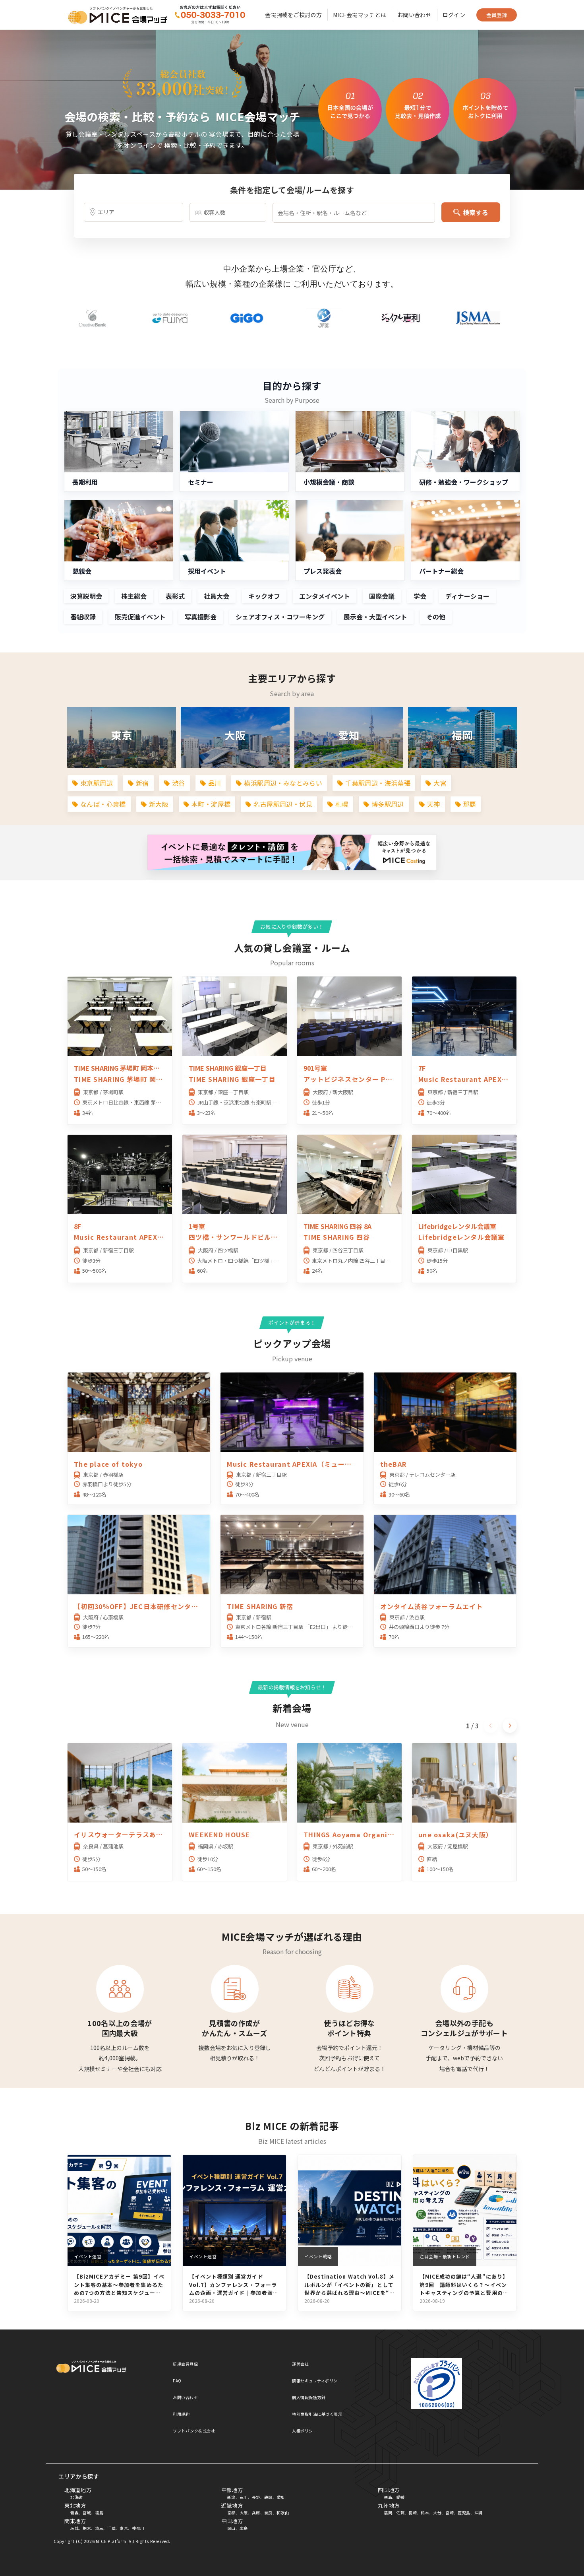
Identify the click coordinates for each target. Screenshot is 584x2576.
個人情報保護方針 (309, 2397)
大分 (437, 2513)
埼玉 (99, 2528)
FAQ (177, 2381)
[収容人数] (228, 212)
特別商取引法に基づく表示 (317, 2414)
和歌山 (283, 2513)
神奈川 (138, 2528)
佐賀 (400, 2513)
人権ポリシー (305, 2431)
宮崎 (450, 2513)
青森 (74, 2513)
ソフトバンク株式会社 (194, 2431)
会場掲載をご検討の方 (293, 15)
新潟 (231, 2497)
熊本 (425, 2513)
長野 (256, 2497)
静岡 (268, 2497)
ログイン (454, 15)
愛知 (281, 2497)
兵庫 (256, 2513)
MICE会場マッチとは (360, 15)
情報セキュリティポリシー (317, 2381)
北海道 (77, 2497)
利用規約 (181, 2414)
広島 (244, 2528)
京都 (231, 2513)
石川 (244, 2497)
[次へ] (510, 1726)
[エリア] (133, 212)
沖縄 (479, 2513)
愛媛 (400, 2497)
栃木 (87, 2528)
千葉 (111, 2528)
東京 (124, 2528)
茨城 (74, 2528)
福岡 (388, 2513)
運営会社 (300, 2364)
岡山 (231, 2528)
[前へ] (491, 1726)
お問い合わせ (414, 15)
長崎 (413, 2513)
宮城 (87, 2513)
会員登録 (497, 15)
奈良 (268, 2513)
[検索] (210, 15)
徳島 (388, 2497)
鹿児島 (464, 2513)
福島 (99, 2513)
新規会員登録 (185, 2364)
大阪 (244, 2513)
